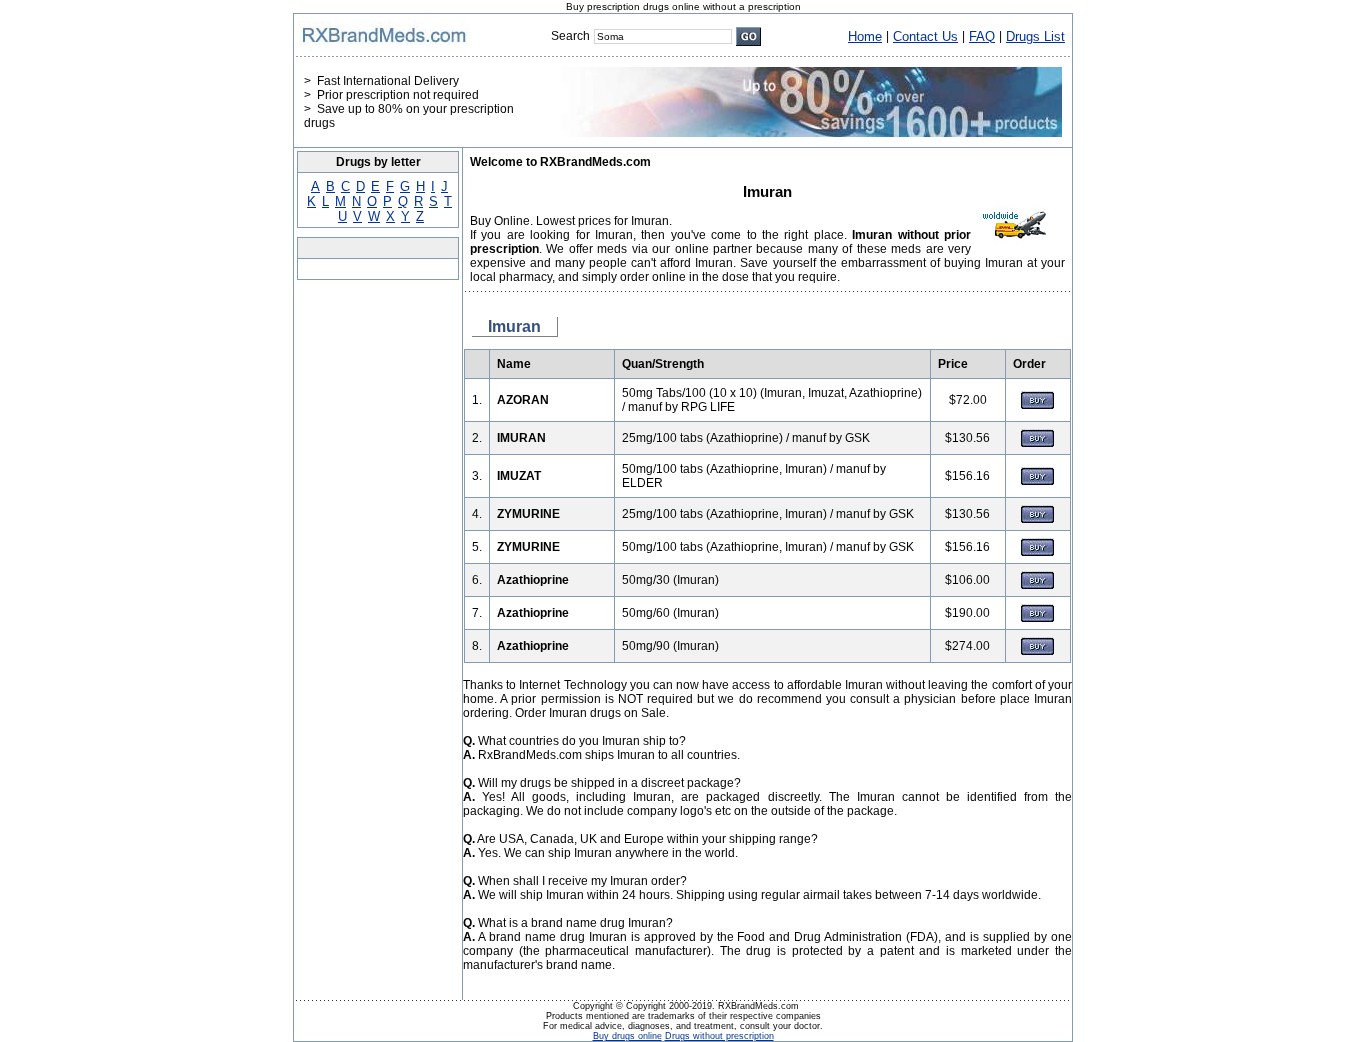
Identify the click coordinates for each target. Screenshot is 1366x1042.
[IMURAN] (1037, 443)
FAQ (982, 36)
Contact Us (925, 36)
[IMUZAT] (1037, 481)
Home (865, 36)
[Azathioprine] (1037, 585)
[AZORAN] (1037, 405)
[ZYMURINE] (1037, 519)
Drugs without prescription (719, 1036)
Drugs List (1035, 36)
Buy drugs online (627, 1036)
